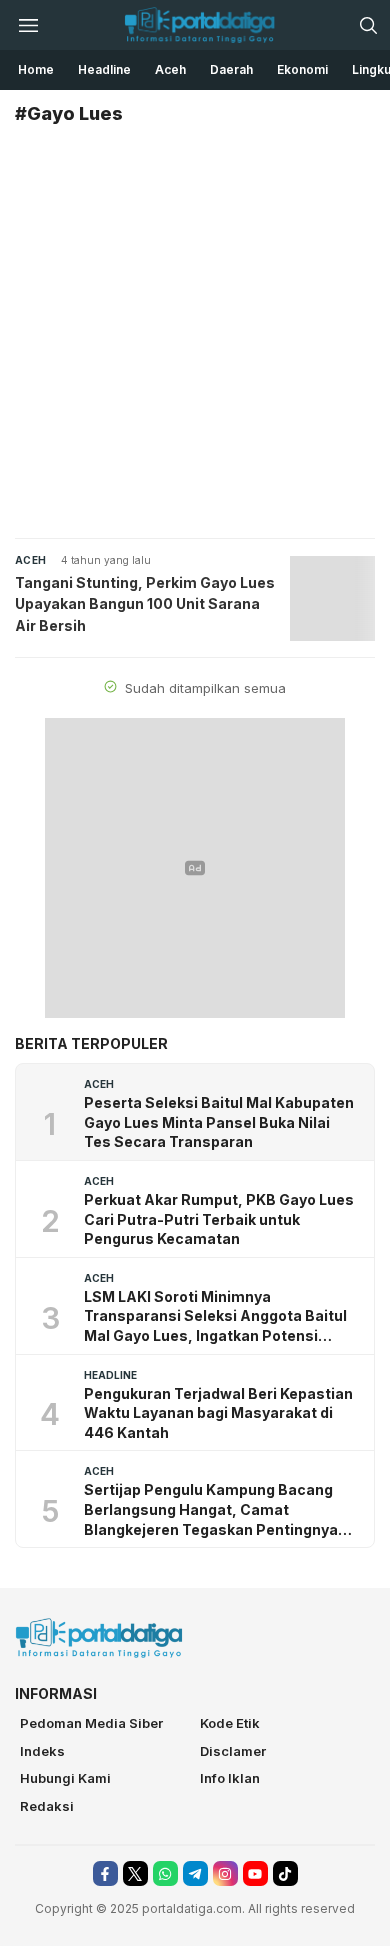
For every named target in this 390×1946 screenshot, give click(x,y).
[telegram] (195, 1873)
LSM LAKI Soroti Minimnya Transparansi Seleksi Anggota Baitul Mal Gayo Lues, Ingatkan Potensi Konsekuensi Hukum (215, 1317)
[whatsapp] (165, 1873)
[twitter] (135, 1873)
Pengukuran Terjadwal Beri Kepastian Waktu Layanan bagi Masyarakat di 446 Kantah (218, 1413)
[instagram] (225, 1873)
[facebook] (105, 1873)
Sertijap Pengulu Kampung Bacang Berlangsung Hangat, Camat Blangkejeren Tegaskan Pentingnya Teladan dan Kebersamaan (211, 1510)
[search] (368, 25)
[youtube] (255, 1873)
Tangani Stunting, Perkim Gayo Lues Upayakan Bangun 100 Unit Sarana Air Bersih (145, 604)
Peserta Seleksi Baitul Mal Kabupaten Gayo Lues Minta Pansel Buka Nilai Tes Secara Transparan (219, 1122)
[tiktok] (285, 1873)
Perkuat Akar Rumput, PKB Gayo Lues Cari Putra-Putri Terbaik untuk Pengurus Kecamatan (219, 1219)
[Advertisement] (195, 333)
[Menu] (28, 25)
